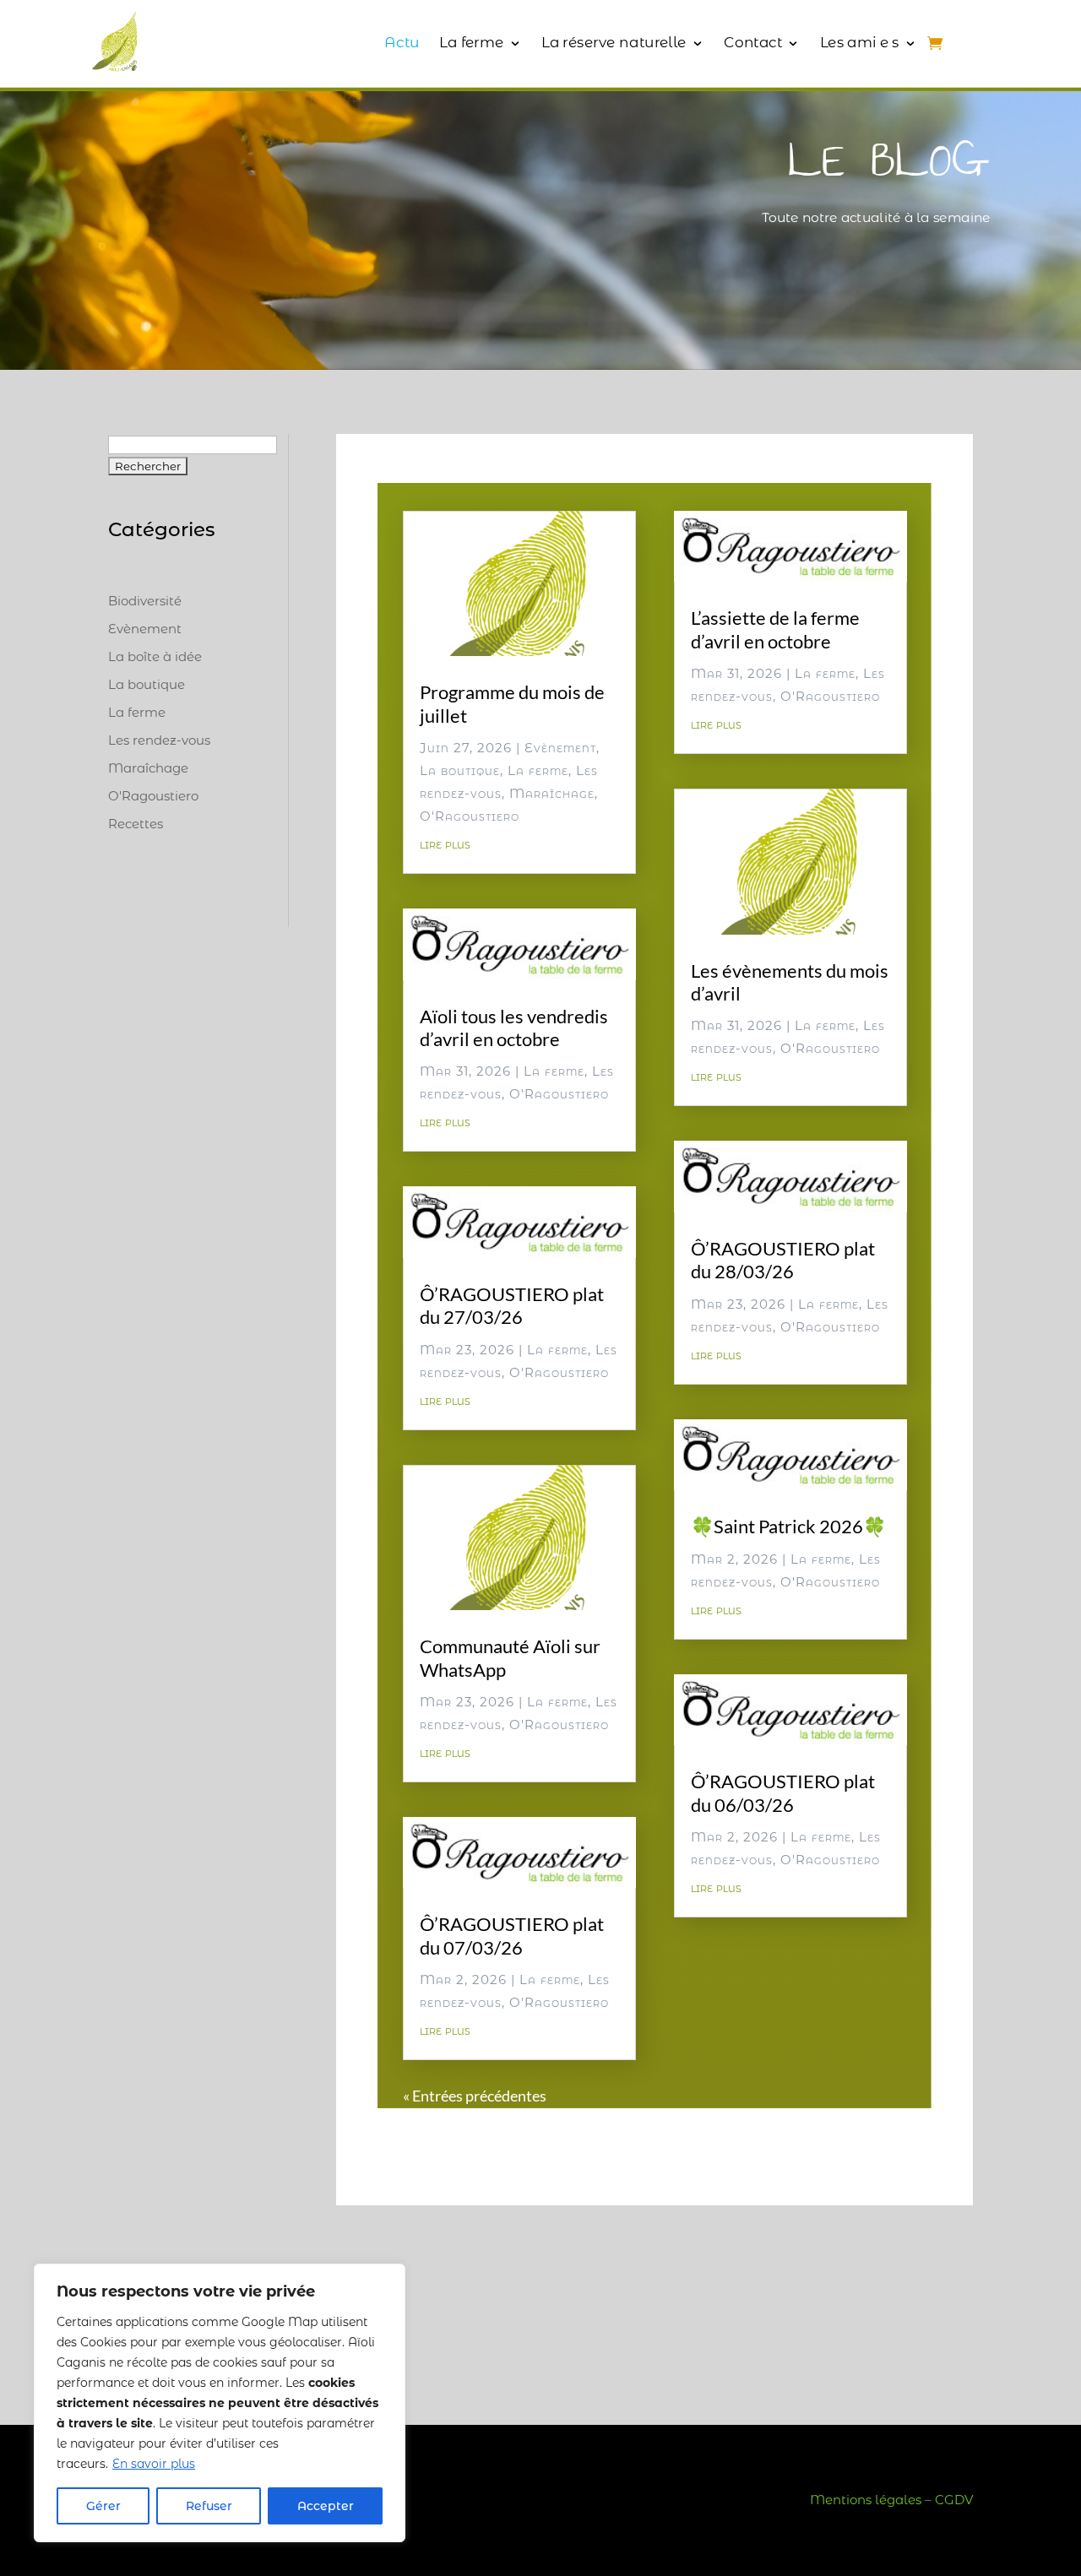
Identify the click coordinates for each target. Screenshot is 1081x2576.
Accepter (326, 2506)
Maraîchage (148, 768)
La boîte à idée (155, 656)
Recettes (136, 824)
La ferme (471, 42)
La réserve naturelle (614, 42)
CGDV (954, 2500)
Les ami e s (860, 42)
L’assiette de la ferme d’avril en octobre (775, 629)
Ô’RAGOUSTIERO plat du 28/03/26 (783, 1260)
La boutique (147, 684)
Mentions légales (866, 2500)
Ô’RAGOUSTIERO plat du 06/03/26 (783, 1792)
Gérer (103, 2506)
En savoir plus (154, 2464)
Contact (753, 42)
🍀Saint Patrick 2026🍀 (788, 1526)
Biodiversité (145, 601)
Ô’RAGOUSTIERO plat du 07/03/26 (512, 1935)
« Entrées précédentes (475, 2096)
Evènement (145, 629)
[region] (220, 2403)
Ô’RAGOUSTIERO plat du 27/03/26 (512, 1305)
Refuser (209, 2506)
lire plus (445, 844)
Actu (402, 42)
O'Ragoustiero (153, 796)
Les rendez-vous (159, 740)
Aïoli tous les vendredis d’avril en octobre (514, 1028)
